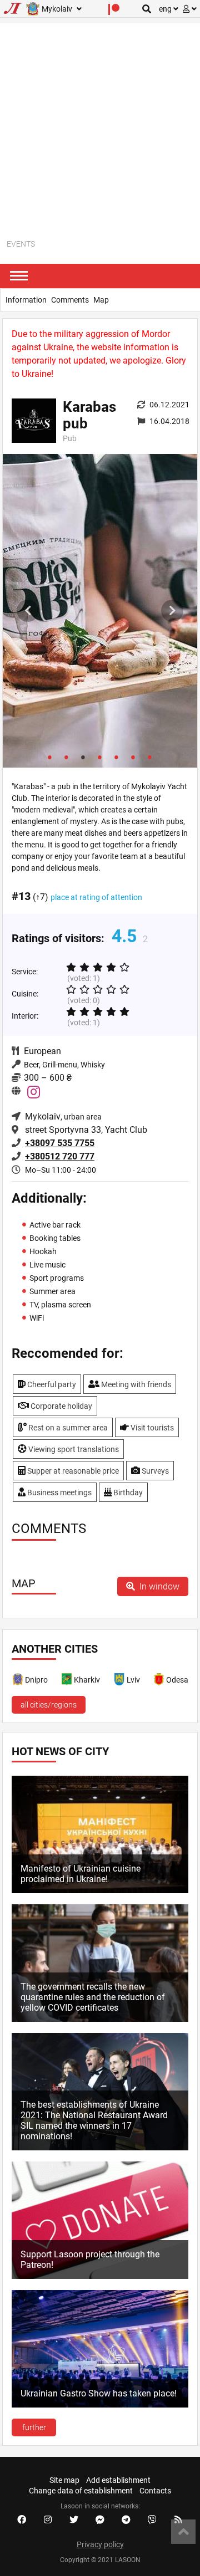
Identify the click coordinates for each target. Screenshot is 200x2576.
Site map (64, 2480)
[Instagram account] (48, 2520)
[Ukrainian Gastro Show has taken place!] (100, 2405)
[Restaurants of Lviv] (120, 1681)
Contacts (155, 2491)
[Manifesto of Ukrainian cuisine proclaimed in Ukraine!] (100, 1890)
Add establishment (118, 2480)
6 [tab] (133, 757)
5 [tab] (117, 757)
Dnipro (36, 1680)
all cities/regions (49, 1705)
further (34, 2427)
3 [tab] (83, 757)
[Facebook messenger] (100, 2520)
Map (101, 300)
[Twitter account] (74, 2520)
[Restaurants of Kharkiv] (67, 1681)
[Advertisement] (100, 123)
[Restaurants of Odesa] (159, 1681)
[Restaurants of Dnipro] (18, 1681)
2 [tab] (67, 757)
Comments (70, 300)
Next (172, 611)
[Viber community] (152, 2520)
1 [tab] (50, 757)
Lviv (133, 1680)
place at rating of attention (96, 897)
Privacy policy (100, 2544)
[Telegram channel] (126, 2520)
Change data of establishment (81, 2491)
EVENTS (21, 244)
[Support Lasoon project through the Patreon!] (100, 2276)
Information (26, 300)
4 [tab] (100, 757)
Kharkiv (87, 1680)
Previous (28, 611)
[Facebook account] (22, 2520)
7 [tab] (150, 757)
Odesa (177, 1680)
